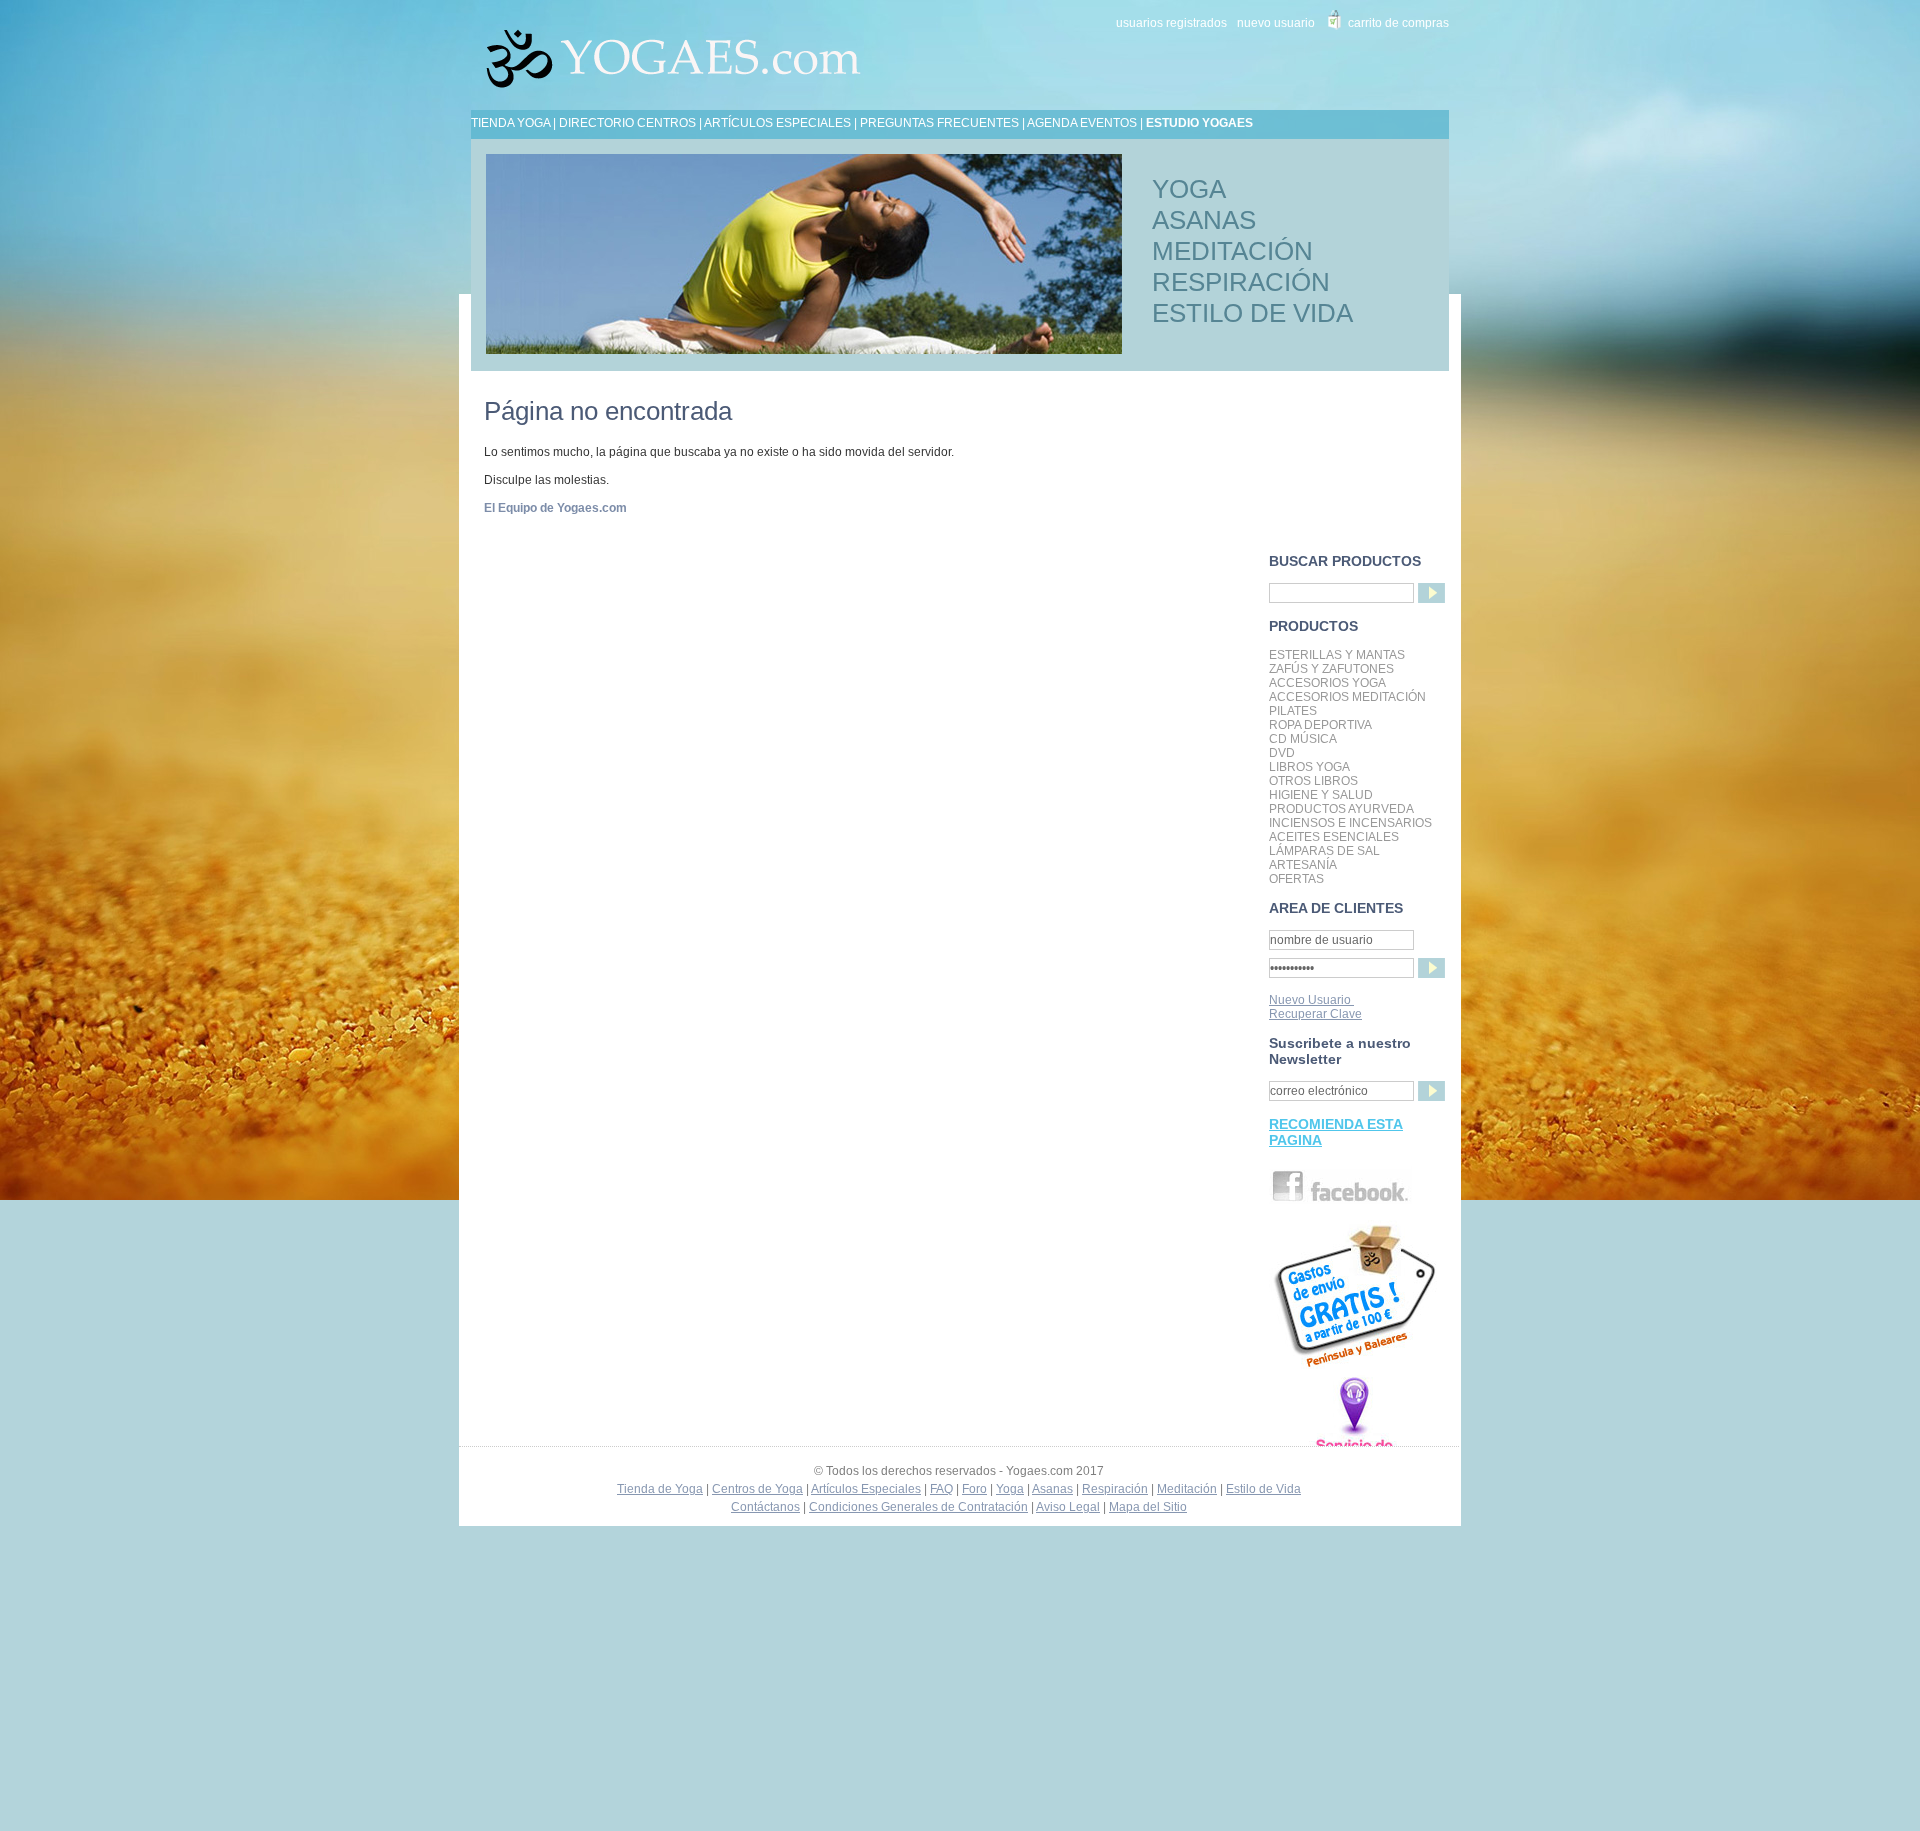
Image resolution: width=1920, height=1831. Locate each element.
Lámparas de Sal (1324, 851)
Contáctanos (765, 1507)
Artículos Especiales (866, 1489)
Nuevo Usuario (1311, 1000)
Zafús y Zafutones (1331, 669)
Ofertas (1296, 879)
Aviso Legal (1068, 1507)
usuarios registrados (1171, 23)
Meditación (1187, 1489)
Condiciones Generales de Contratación (918, 1507)
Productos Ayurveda (1341, 809)
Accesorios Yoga (1327, 683)
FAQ (941, 1489)
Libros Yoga (1309, 767)
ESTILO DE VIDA (1252, 313)
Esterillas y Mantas (1337, 655)
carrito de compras (1398, 23)
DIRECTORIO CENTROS (627, 123)
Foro (974, 1489)
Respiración (1115, 1489)
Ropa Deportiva (1320, 725)
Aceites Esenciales (1334, 837)
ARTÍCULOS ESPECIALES (777, 123)
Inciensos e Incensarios (1350, 823)
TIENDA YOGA (510, 123)
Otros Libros (1313, 781)
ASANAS (1204, 220)
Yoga (1010, 1489)
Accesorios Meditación (1347, 697)
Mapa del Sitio (1148, 1507)
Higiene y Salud (1321, 795)
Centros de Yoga (757, 1489)
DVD (1282, 753)
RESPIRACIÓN (1241, 282)
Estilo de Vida (1263, 1489)
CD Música (1303, 739)
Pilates (1293, 711)
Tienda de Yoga (660, 1489)
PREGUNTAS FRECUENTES (939, 123)
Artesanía (1303, 865)
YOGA (1189, 189)
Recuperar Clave (1315, 1014)
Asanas (1052, 1489)
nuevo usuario (1276, 23)
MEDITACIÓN (1232, 251)
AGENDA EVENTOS (1082, 123)
